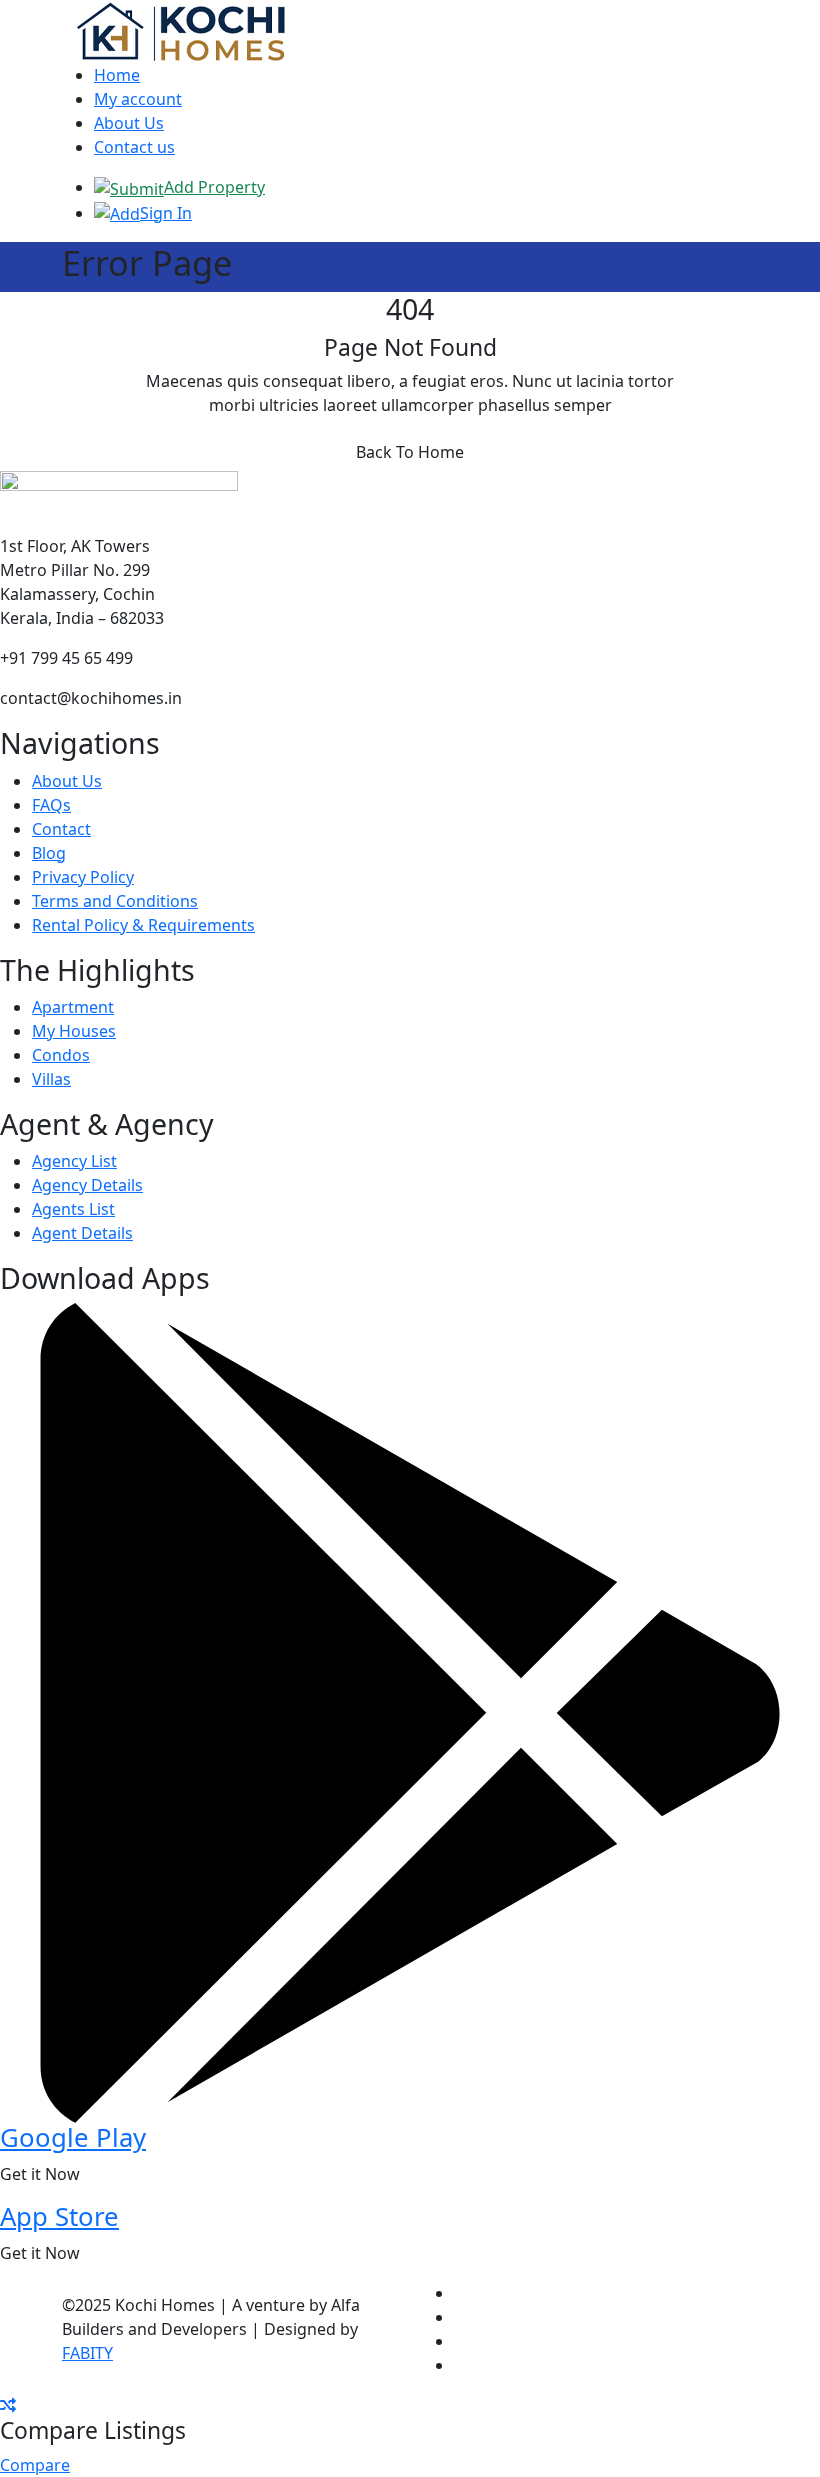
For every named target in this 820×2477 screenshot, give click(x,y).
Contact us (134, 147)
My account (138, 99)
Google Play (73, 2137)
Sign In (166, 213)
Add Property (214, 187)
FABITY (87, 2353)
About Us (129, 123)
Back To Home (410, 452)
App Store (59, 2216)
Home (117, 75)
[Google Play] (410, 1712)
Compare (35, 2465)
